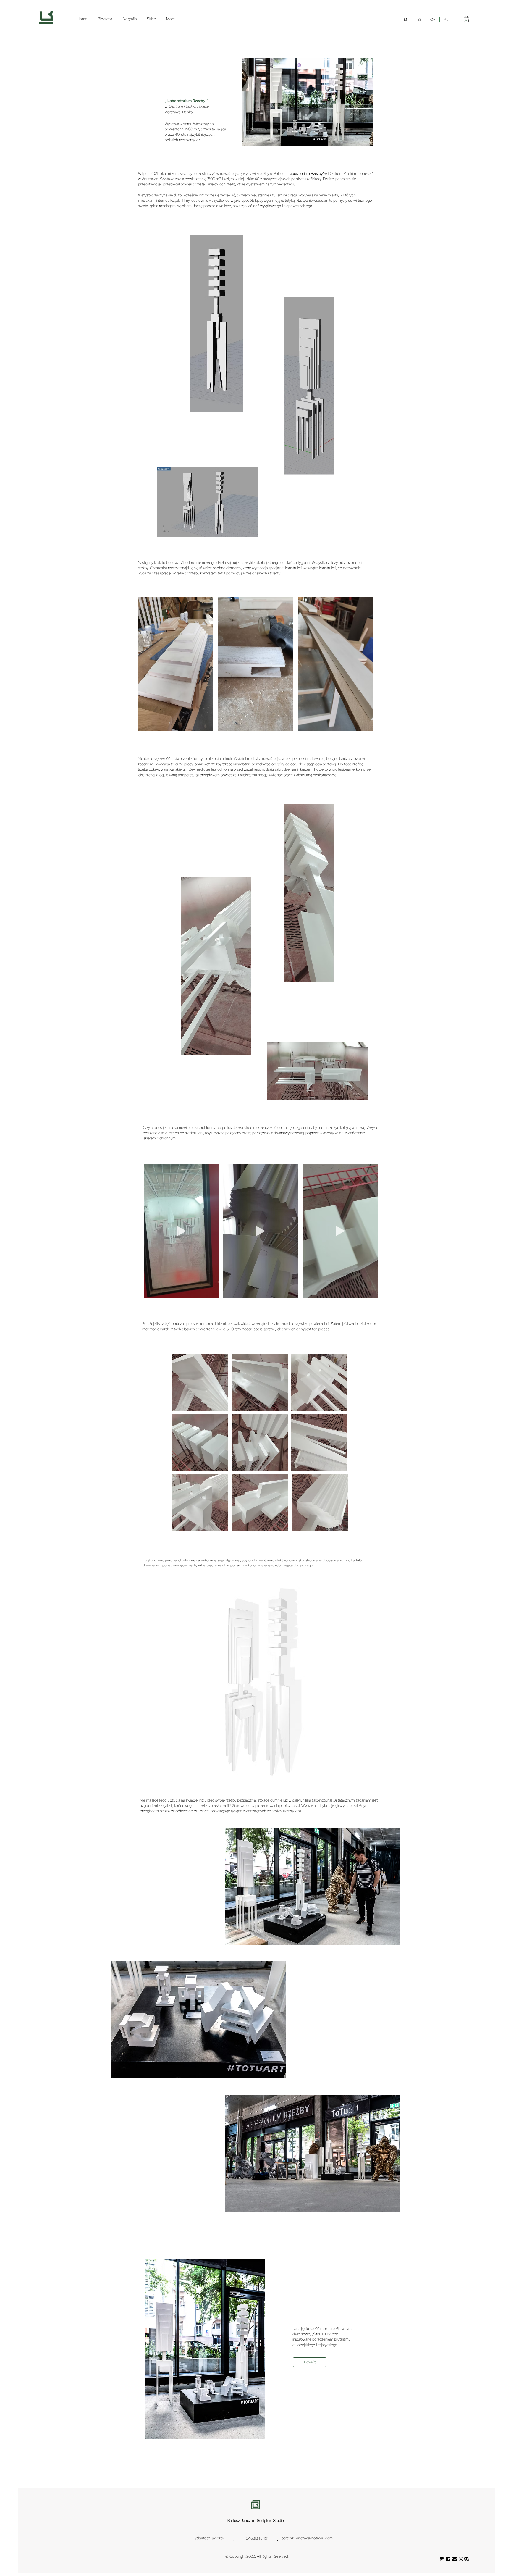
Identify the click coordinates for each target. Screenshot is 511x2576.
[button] (466, 19)
